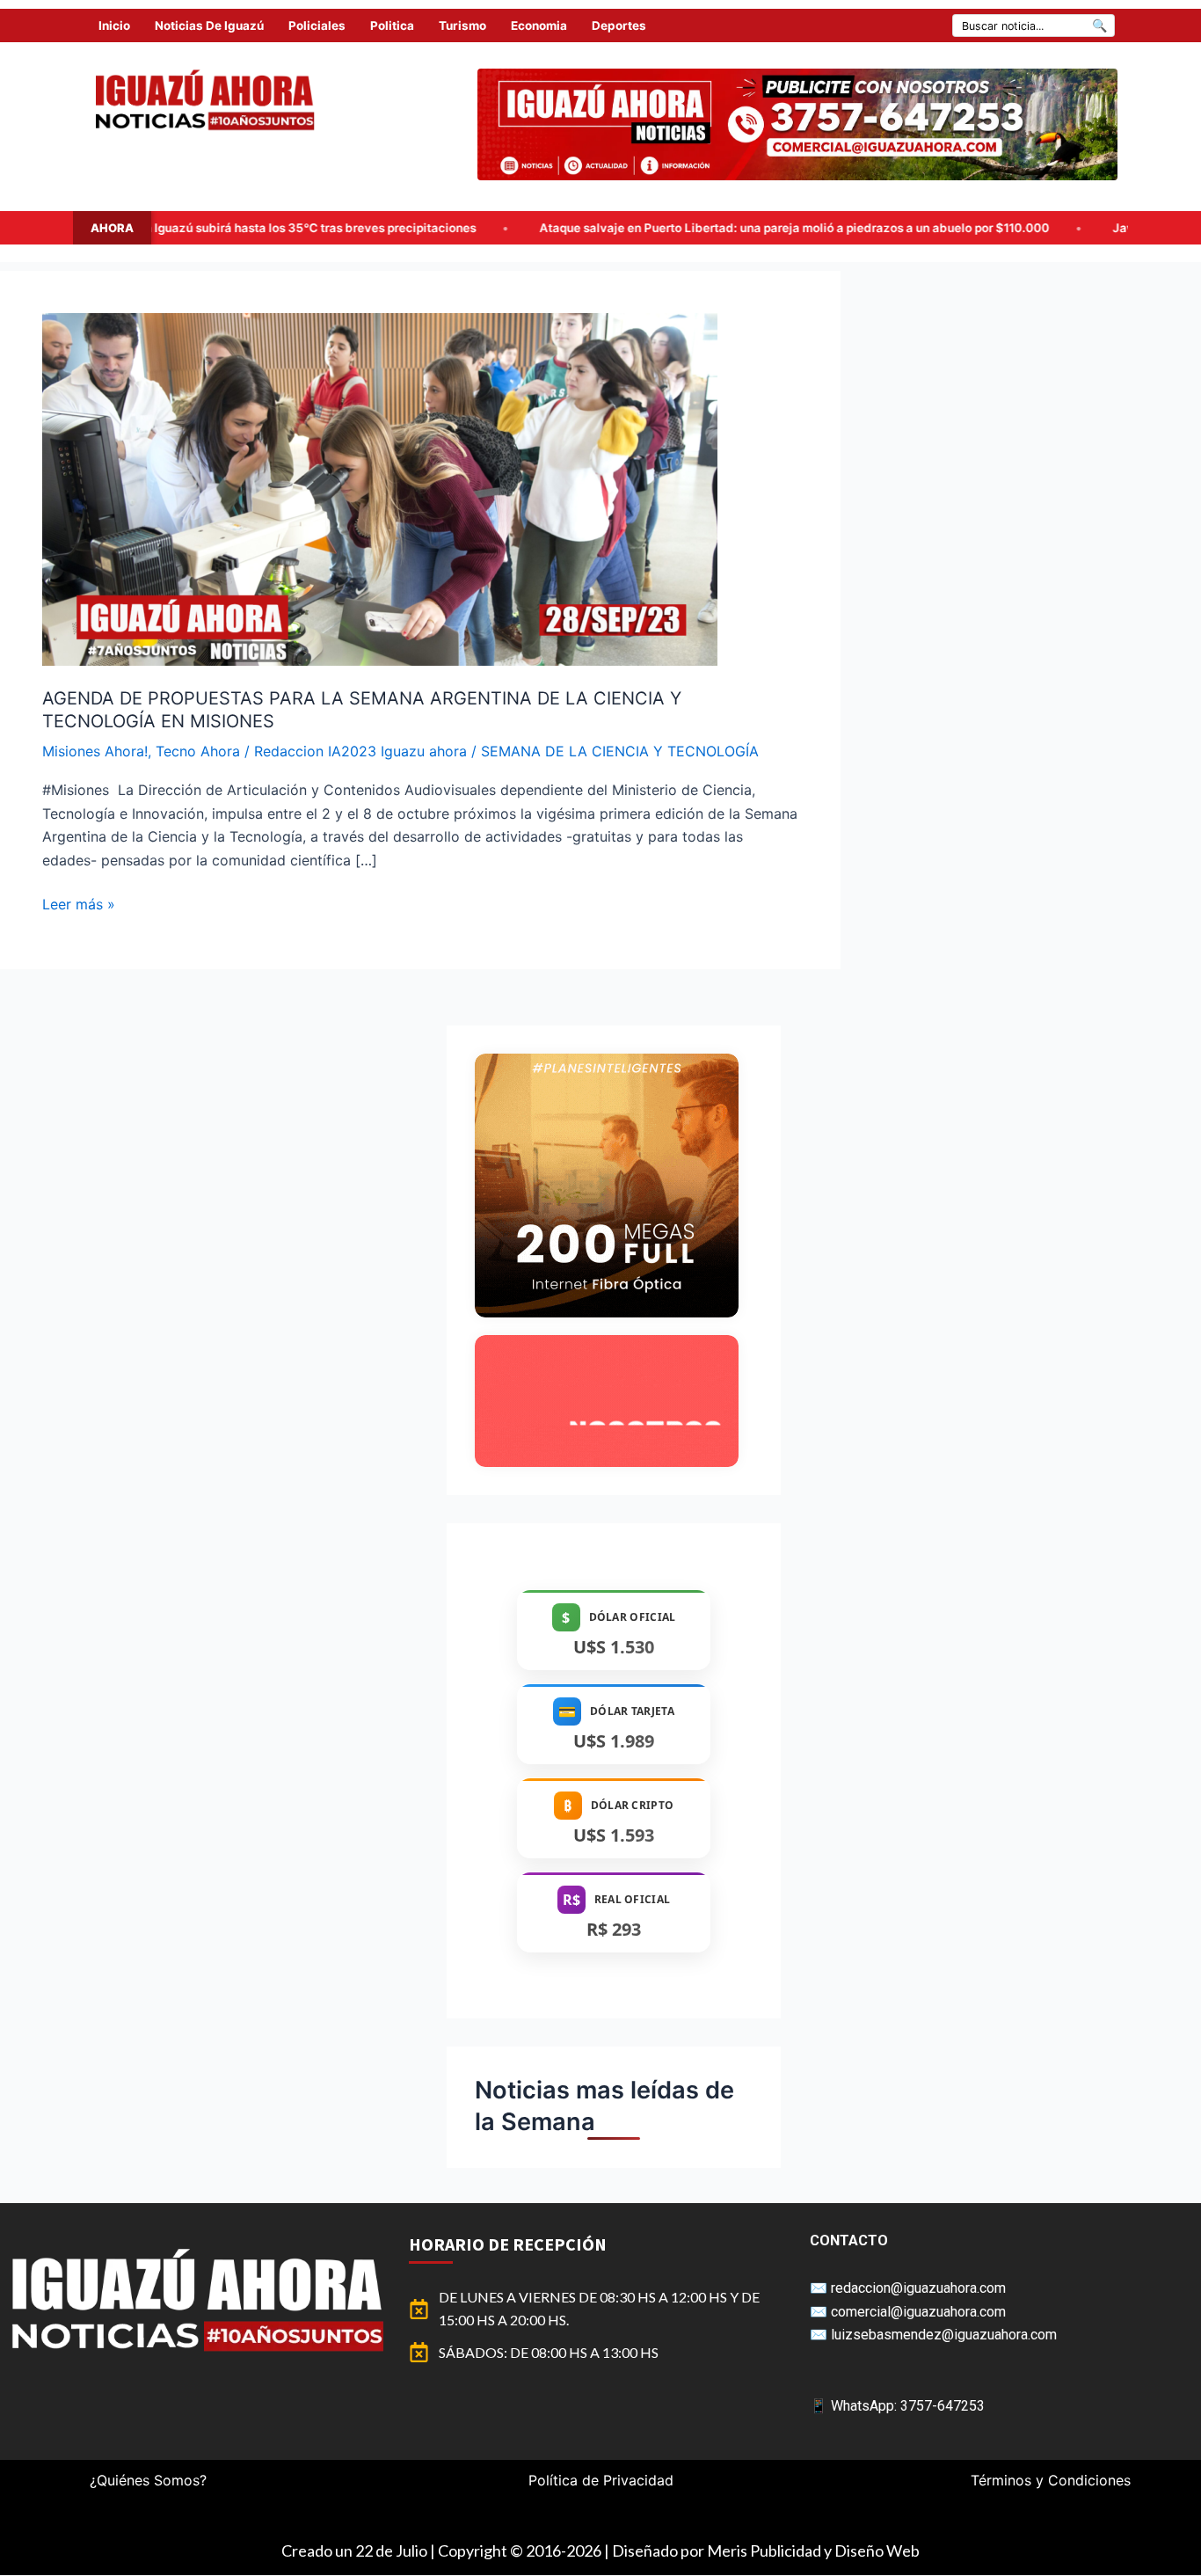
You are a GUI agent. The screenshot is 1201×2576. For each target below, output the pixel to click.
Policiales (317, 26)
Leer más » (79, 903)
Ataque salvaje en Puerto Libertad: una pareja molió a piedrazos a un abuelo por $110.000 (593, 228)
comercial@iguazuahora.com (918, 2312)
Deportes (619, 26)
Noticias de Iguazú (209, 26)
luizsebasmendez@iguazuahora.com (944, 2335)
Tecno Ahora (198, 751)
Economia (539, 26)
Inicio (114, 26)
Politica (392, 26)
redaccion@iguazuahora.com (918, 2288)
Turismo (462, 26)
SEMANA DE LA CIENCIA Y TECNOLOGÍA (620, 751)
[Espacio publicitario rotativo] (797, 124)
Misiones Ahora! (95, 751)
